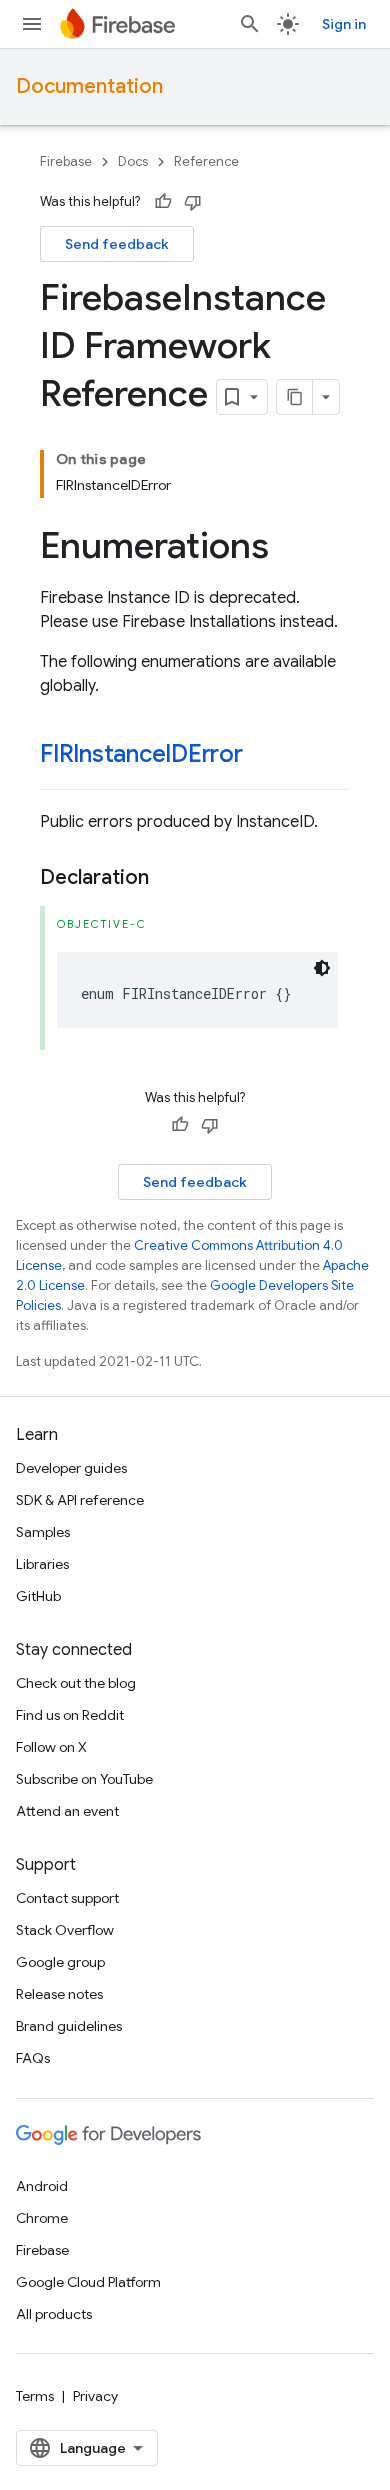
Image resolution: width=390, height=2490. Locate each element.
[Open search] (250, 24)
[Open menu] (32, 24)
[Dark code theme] (322, 968)
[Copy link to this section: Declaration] (169, 878)
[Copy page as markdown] (295, 397)
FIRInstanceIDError (141, 754)
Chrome (42, 2218)
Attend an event (67, 1811)
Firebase (66, 161)
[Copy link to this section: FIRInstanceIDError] (263, 756)
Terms (35, 2396)
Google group (60, 1962)
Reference (206, 161)
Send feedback (117, 244)
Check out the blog (76, 1683)
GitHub (38, 1596)
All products (54, 2314)
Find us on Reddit (70, 1715)
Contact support (67, 1898)
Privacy (95, 2396)
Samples (43, 1532)
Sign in (344, 24)
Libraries (42, 1564)
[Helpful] (163, 202)
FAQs (33, 2058)
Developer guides (71, 1468)
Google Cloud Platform (88, 2282)
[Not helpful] (193, 202)
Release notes (59, 1994)
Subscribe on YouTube (84, 1779)
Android (42, 2186)
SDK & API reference (80, 1500)
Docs (133, 161)
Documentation (89, 86)
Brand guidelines (69, 2026)
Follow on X (51, 1747)
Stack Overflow (65, 1930)
